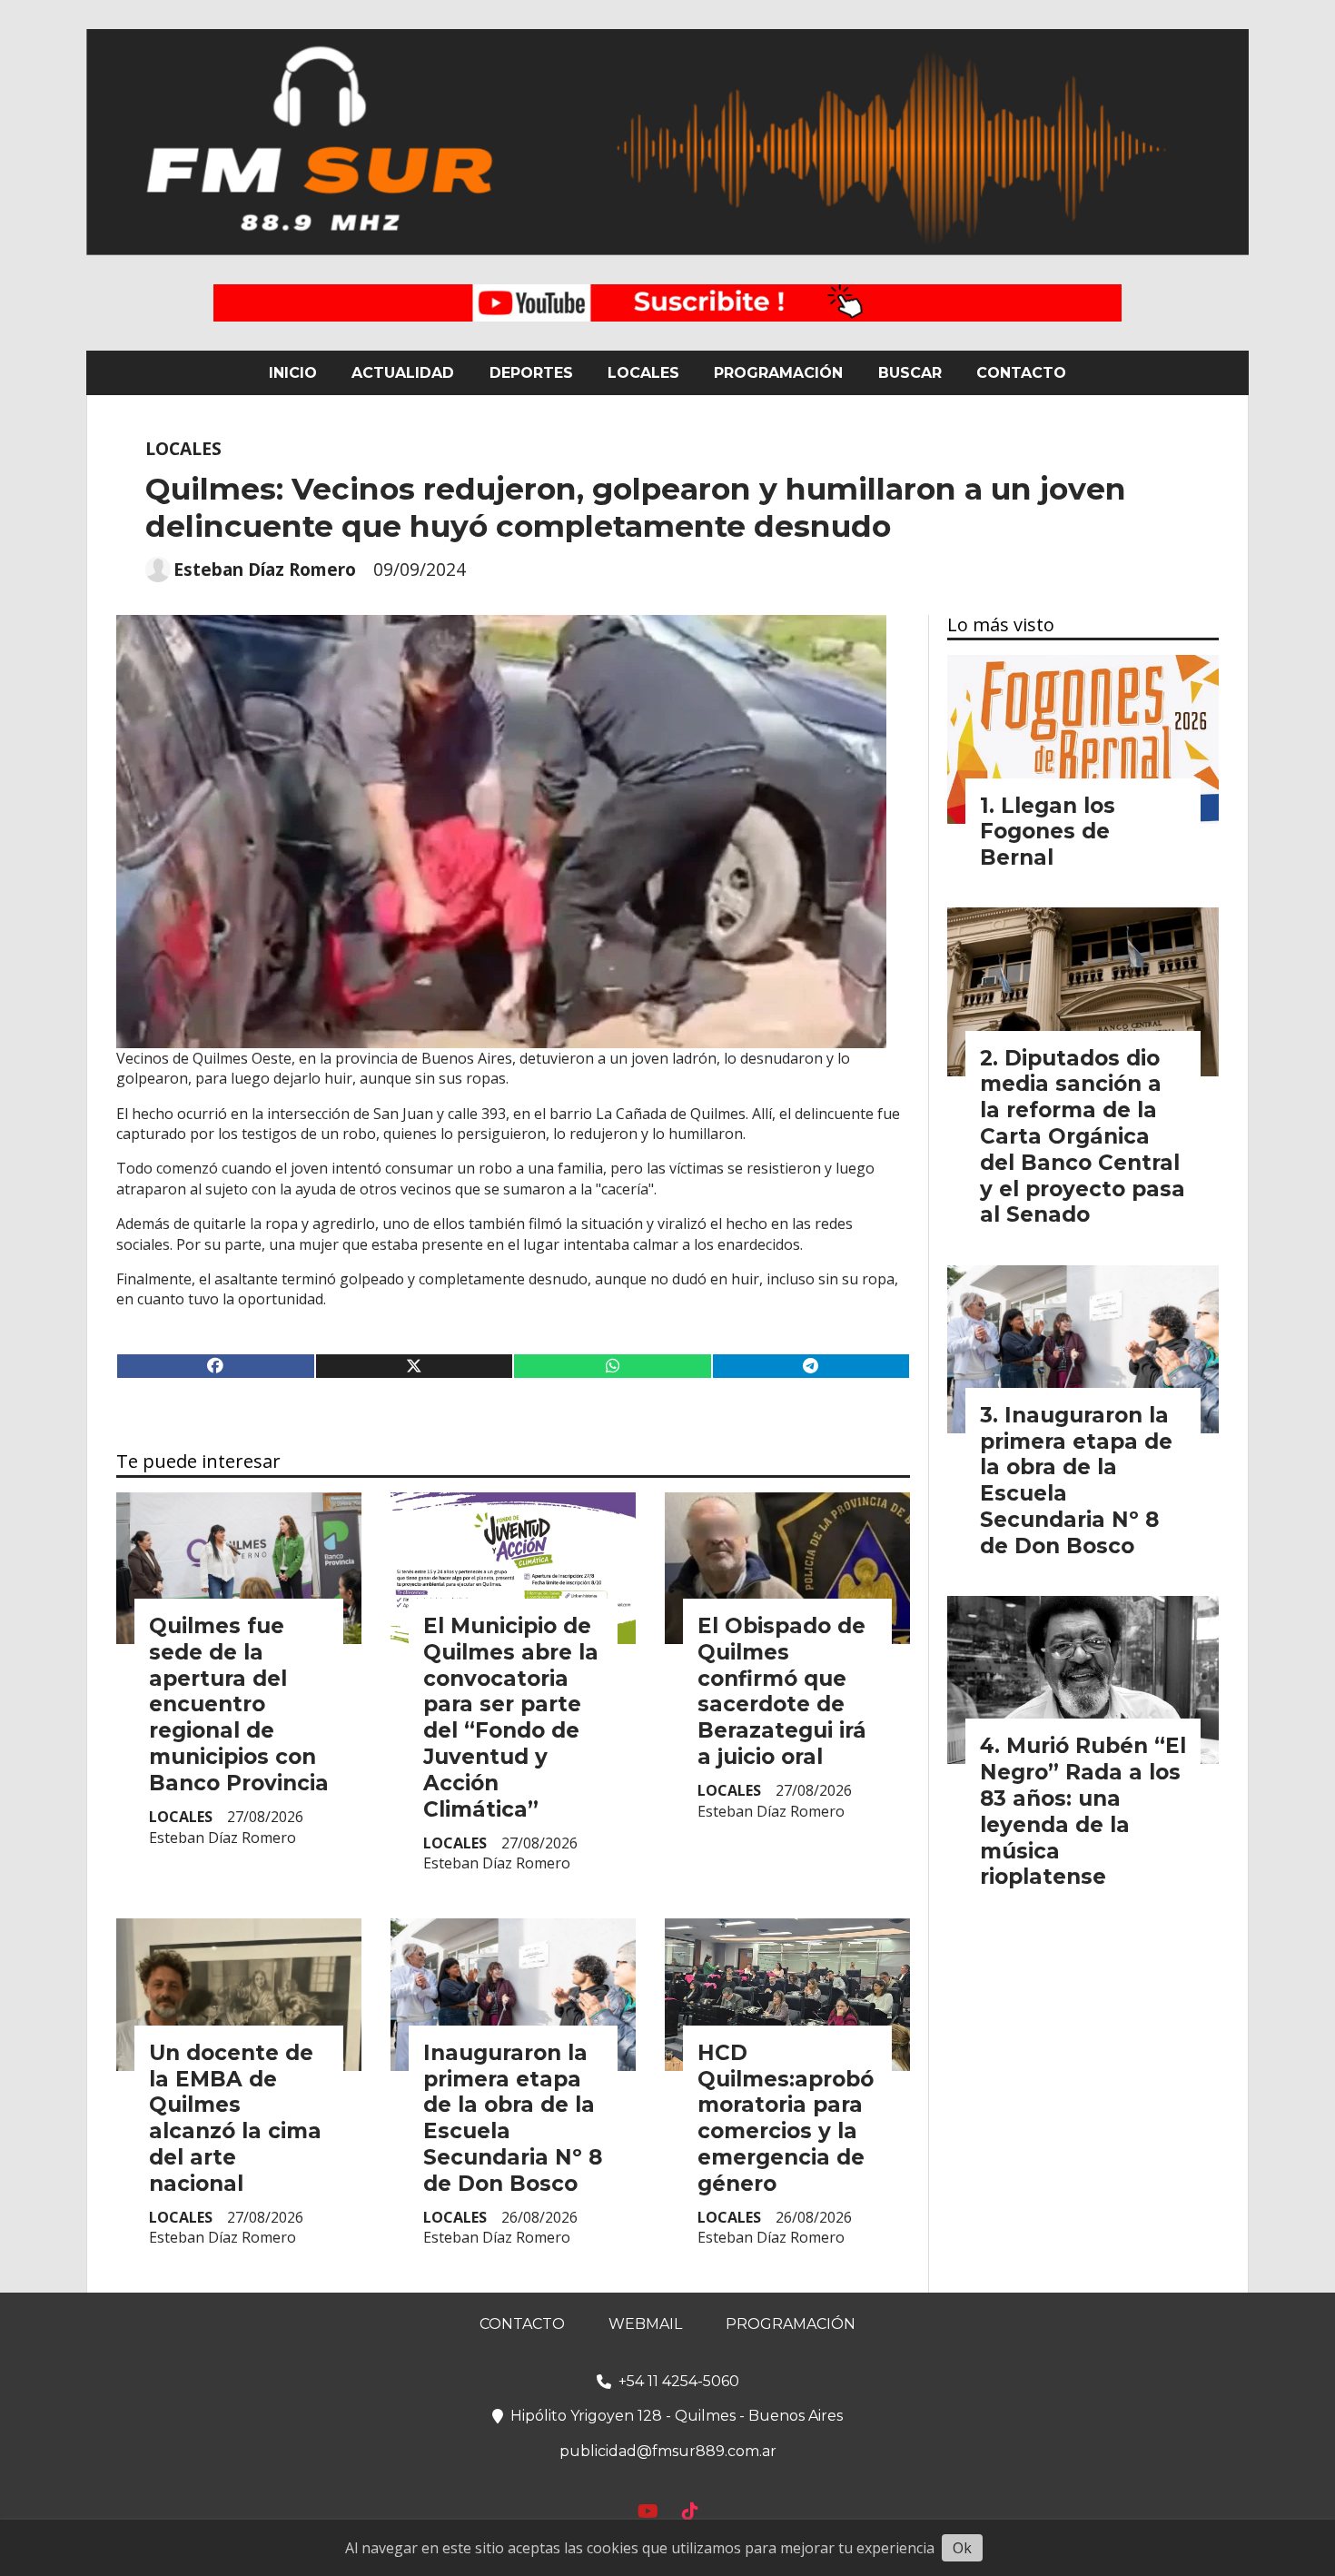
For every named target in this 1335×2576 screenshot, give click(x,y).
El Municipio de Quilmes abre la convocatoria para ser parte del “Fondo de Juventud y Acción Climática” (511, 1718)
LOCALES (643, 373)
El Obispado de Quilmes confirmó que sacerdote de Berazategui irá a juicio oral (782, 1691)
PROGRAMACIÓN (778, 373)
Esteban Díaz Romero (265, 570)
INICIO (293, 373)
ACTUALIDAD (403, 373)
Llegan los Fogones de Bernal (1048, 832)
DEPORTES (531, 373)
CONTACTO (1021, 373)
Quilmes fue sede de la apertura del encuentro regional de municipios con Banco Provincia (239, 1704)
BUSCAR (910, 373)
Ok (962, 2548)
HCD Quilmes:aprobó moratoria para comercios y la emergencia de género (786, 2118)
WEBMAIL (645, 2324)
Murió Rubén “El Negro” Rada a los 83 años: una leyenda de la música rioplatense (1083, 1811)
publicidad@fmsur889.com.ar (668, 2451)
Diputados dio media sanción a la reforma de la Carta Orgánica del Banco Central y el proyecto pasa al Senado (1083, 1137)
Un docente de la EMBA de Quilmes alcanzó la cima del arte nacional (235, 2118)
